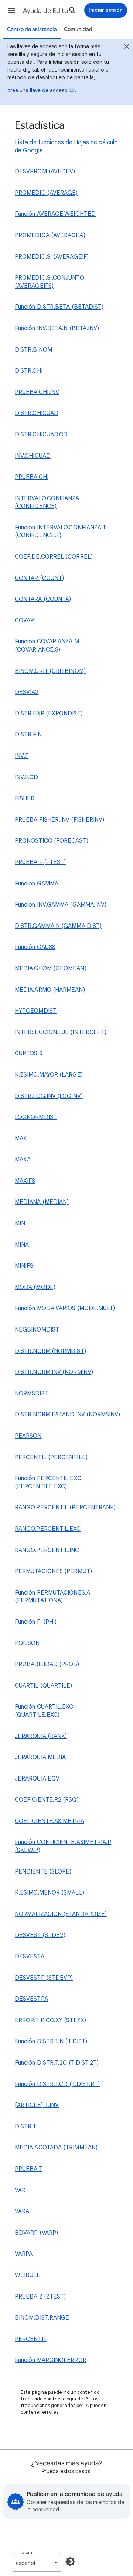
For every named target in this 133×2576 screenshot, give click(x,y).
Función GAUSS (35, 947)
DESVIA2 (27, 692)
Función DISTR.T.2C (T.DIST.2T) (57, 2063)
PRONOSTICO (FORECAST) (52, 841)
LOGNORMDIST (36, 1117)
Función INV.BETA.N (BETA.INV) (57, 328)
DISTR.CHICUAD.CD (41, 435)
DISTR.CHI (29, 371)
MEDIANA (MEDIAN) (42, 1202)
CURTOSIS (29, 1053)
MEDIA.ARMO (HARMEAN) (50, 990)
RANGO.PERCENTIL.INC (47, 1550)
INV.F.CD (26, 777)
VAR (20, 2190)
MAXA (23, 1160)
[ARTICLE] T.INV (37, 2105)
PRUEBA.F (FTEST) (40, 862)
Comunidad (78, 29)
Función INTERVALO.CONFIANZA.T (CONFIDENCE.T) (60, 532)
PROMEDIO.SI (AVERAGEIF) (52, 257)
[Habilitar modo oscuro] (70, 2562)
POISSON (27, 1643)
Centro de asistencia (32, 29)
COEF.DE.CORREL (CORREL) (54, 557)
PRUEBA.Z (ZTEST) (40, 2297)
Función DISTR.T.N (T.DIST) (51, 2041)
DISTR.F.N (28, 735)
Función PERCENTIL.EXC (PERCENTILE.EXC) (48, 1482)
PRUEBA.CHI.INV (37, 392)
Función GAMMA (37, 884)
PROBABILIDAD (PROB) (47, 1664)
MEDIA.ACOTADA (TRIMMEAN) (56, 2148)
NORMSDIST (32, 1394)
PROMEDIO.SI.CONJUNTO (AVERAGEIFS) (50, 282)
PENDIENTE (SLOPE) (43, 1872)
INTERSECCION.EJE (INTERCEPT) (61, 1032)
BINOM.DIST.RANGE (42, 2318)
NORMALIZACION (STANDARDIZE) (61, 1914)
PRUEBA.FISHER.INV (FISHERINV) (59, 820)
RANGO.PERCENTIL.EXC (48, 1529)
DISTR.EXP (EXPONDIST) (49, 714)
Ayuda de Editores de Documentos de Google (50, 11)
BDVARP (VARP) (36, 2233)
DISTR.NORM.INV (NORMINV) (54, 1372)
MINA (22, 1245)
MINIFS (24, 1266)
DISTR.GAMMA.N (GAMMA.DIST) (58, 926)
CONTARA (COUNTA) (43, 599)
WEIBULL (28, 2275)
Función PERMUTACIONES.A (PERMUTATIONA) (52, 1597)
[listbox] (37, 2562)
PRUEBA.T (29, 2169)
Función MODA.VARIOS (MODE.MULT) (65, 1308)
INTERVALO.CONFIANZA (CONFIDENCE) (47, 503)
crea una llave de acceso (37, 90)
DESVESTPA (31, 1999)
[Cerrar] (127, 48)
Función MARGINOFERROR (51, 2360)
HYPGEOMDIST (36, 1011)
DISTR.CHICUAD (37, 413)
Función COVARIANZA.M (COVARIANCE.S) (47, 646)
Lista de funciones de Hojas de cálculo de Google (66, 146)
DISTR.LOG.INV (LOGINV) (49, 1096)
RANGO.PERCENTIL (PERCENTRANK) (65, 1508)
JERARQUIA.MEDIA (40, 1757)
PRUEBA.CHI (32, 477)
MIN (20, 1223)
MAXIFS (25, 1181)
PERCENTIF (31, 2339)
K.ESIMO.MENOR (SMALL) (50, 1893)
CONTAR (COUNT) (39, 578)
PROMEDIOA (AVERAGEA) (50, 235)
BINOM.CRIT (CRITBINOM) (50, 671)
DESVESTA (30, 1957)
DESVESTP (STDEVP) (44, 1978)
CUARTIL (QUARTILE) (43, 1686)
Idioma (28, 2553)
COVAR (24, 621)
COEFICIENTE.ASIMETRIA (50, 1821)
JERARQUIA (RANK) (41, 1736)
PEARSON (28, 1436)
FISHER (25, 798)
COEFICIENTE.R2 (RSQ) (47, 1800)
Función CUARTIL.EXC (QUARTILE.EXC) (44, 1711)
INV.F (22, 756)
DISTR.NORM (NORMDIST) (50, 1351)
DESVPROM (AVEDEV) (45, 172)
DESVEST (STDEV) (40, 1935)
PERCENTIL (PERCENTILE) (51, 1457)
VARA (22, 2211)
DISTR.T (26, 2127)
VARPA (24, 2254)
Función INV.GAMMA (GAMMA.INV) (61, 905)
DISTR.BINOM (33, 350)
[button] (12, 10)
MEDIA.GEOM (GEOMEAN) (51, 968)
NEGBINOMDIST (37, 1330)
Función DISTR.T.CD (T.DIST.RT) (57, 2084)
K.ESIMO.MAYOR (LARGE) (49, 1075)
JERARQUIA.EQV (37, 1779)
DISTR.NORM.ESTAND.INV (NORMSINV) (66, 1415)
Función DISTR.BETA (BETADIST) (59, 307)
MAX (21, 1139)
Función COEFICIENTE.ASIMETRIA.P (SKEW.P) (63, 1846)
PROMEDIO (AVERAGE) (46, 193)
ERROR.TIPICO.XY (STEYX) (50, 2020)
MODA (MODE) (35, 1287)
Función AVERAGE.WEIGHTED (55, 214)
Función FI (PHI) (36, 1622)
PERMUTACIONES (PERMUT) (53, 1571)
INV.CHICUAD (33, 456)
